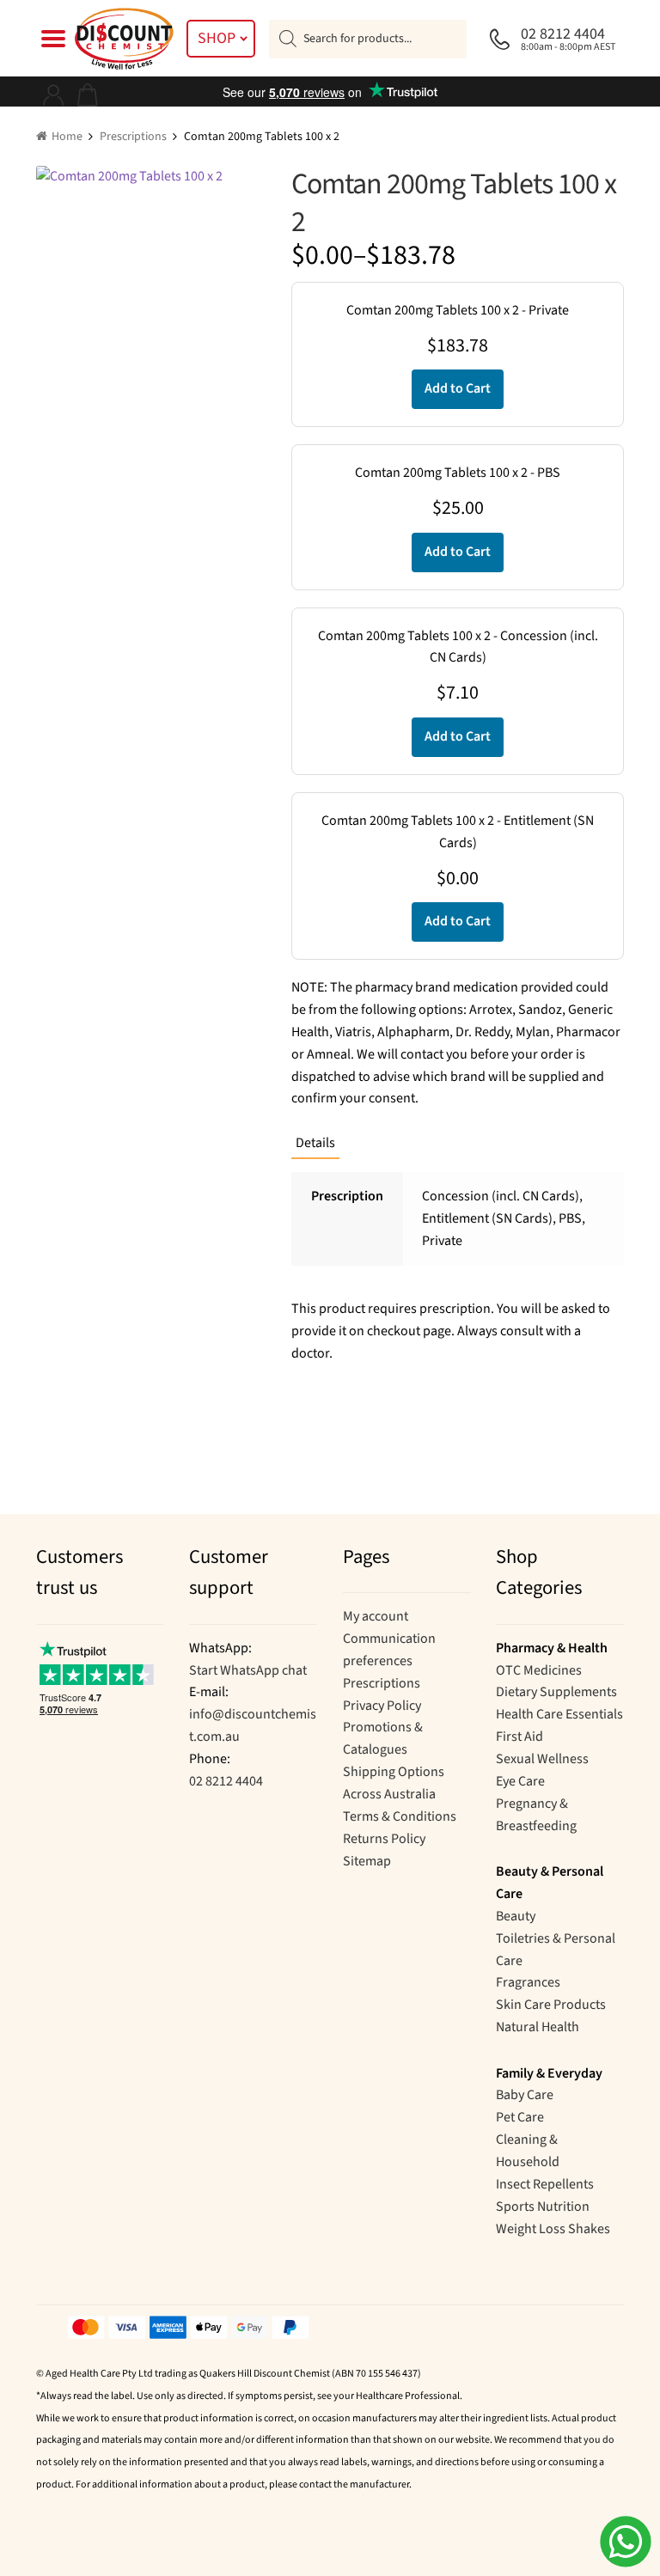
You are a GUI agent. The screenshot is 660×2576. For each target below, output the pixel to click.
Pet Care (520, 2117)
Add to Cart (458, 388)
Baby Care (525, 2095)
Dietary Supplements (556, 1692)
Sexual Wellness (542, 1759)
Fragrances (528, 1982)
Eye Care (520, 1781)
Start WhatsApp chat (248, 1670)
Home (67, 137)
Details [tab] (315, 1143)
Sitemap (367, 1861)
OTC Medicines (539, 1670)
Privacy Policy (382, 1706)
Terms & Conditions (400, 1816)
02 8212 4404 (226, 1781)
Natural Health (538, 2027)
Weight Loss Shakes (553, 2229)
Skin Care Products (551, 2005)
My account (376, 1616)
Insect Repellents (545, 2184)
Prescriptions (133, 137)
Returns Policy (384, 1839)
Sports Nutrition (543, 2207)
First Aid (519, 1737)
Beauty (516, 1916)
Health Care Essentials (559, 1714)
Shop (217, 38)
